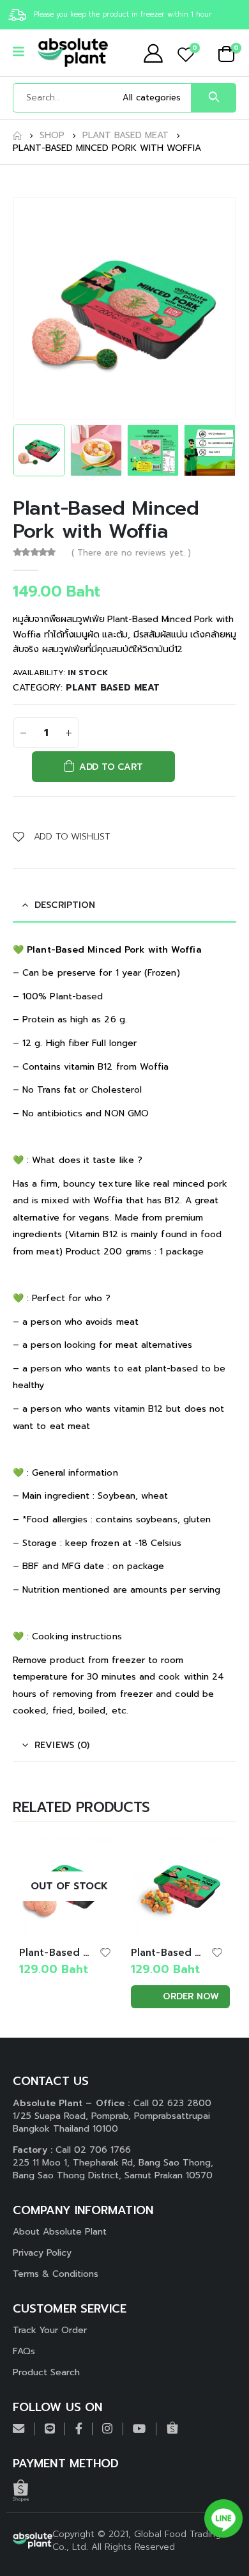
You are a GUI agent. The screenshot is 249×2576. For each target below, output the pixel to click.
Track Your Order (50, 2330)
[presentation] (29, 308)
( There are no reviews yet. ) (131, 553)
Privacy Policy (42, 2253)
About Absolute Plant (60, 2232)
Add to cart (111, 767)
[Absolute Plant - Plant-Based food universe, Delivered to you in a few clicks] (73, 53)
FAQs (24, 2351)
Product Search (46, 2372)
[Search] (214, 98)
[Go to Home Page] (17, 136)
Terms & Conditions (56, 2274)
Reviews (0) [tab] (62, 1745)
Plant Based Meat (113, 688)
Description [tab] (65, 905)
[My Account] (153, 53)
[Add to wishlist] (105, 1952)
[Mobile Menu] (23, 53)
